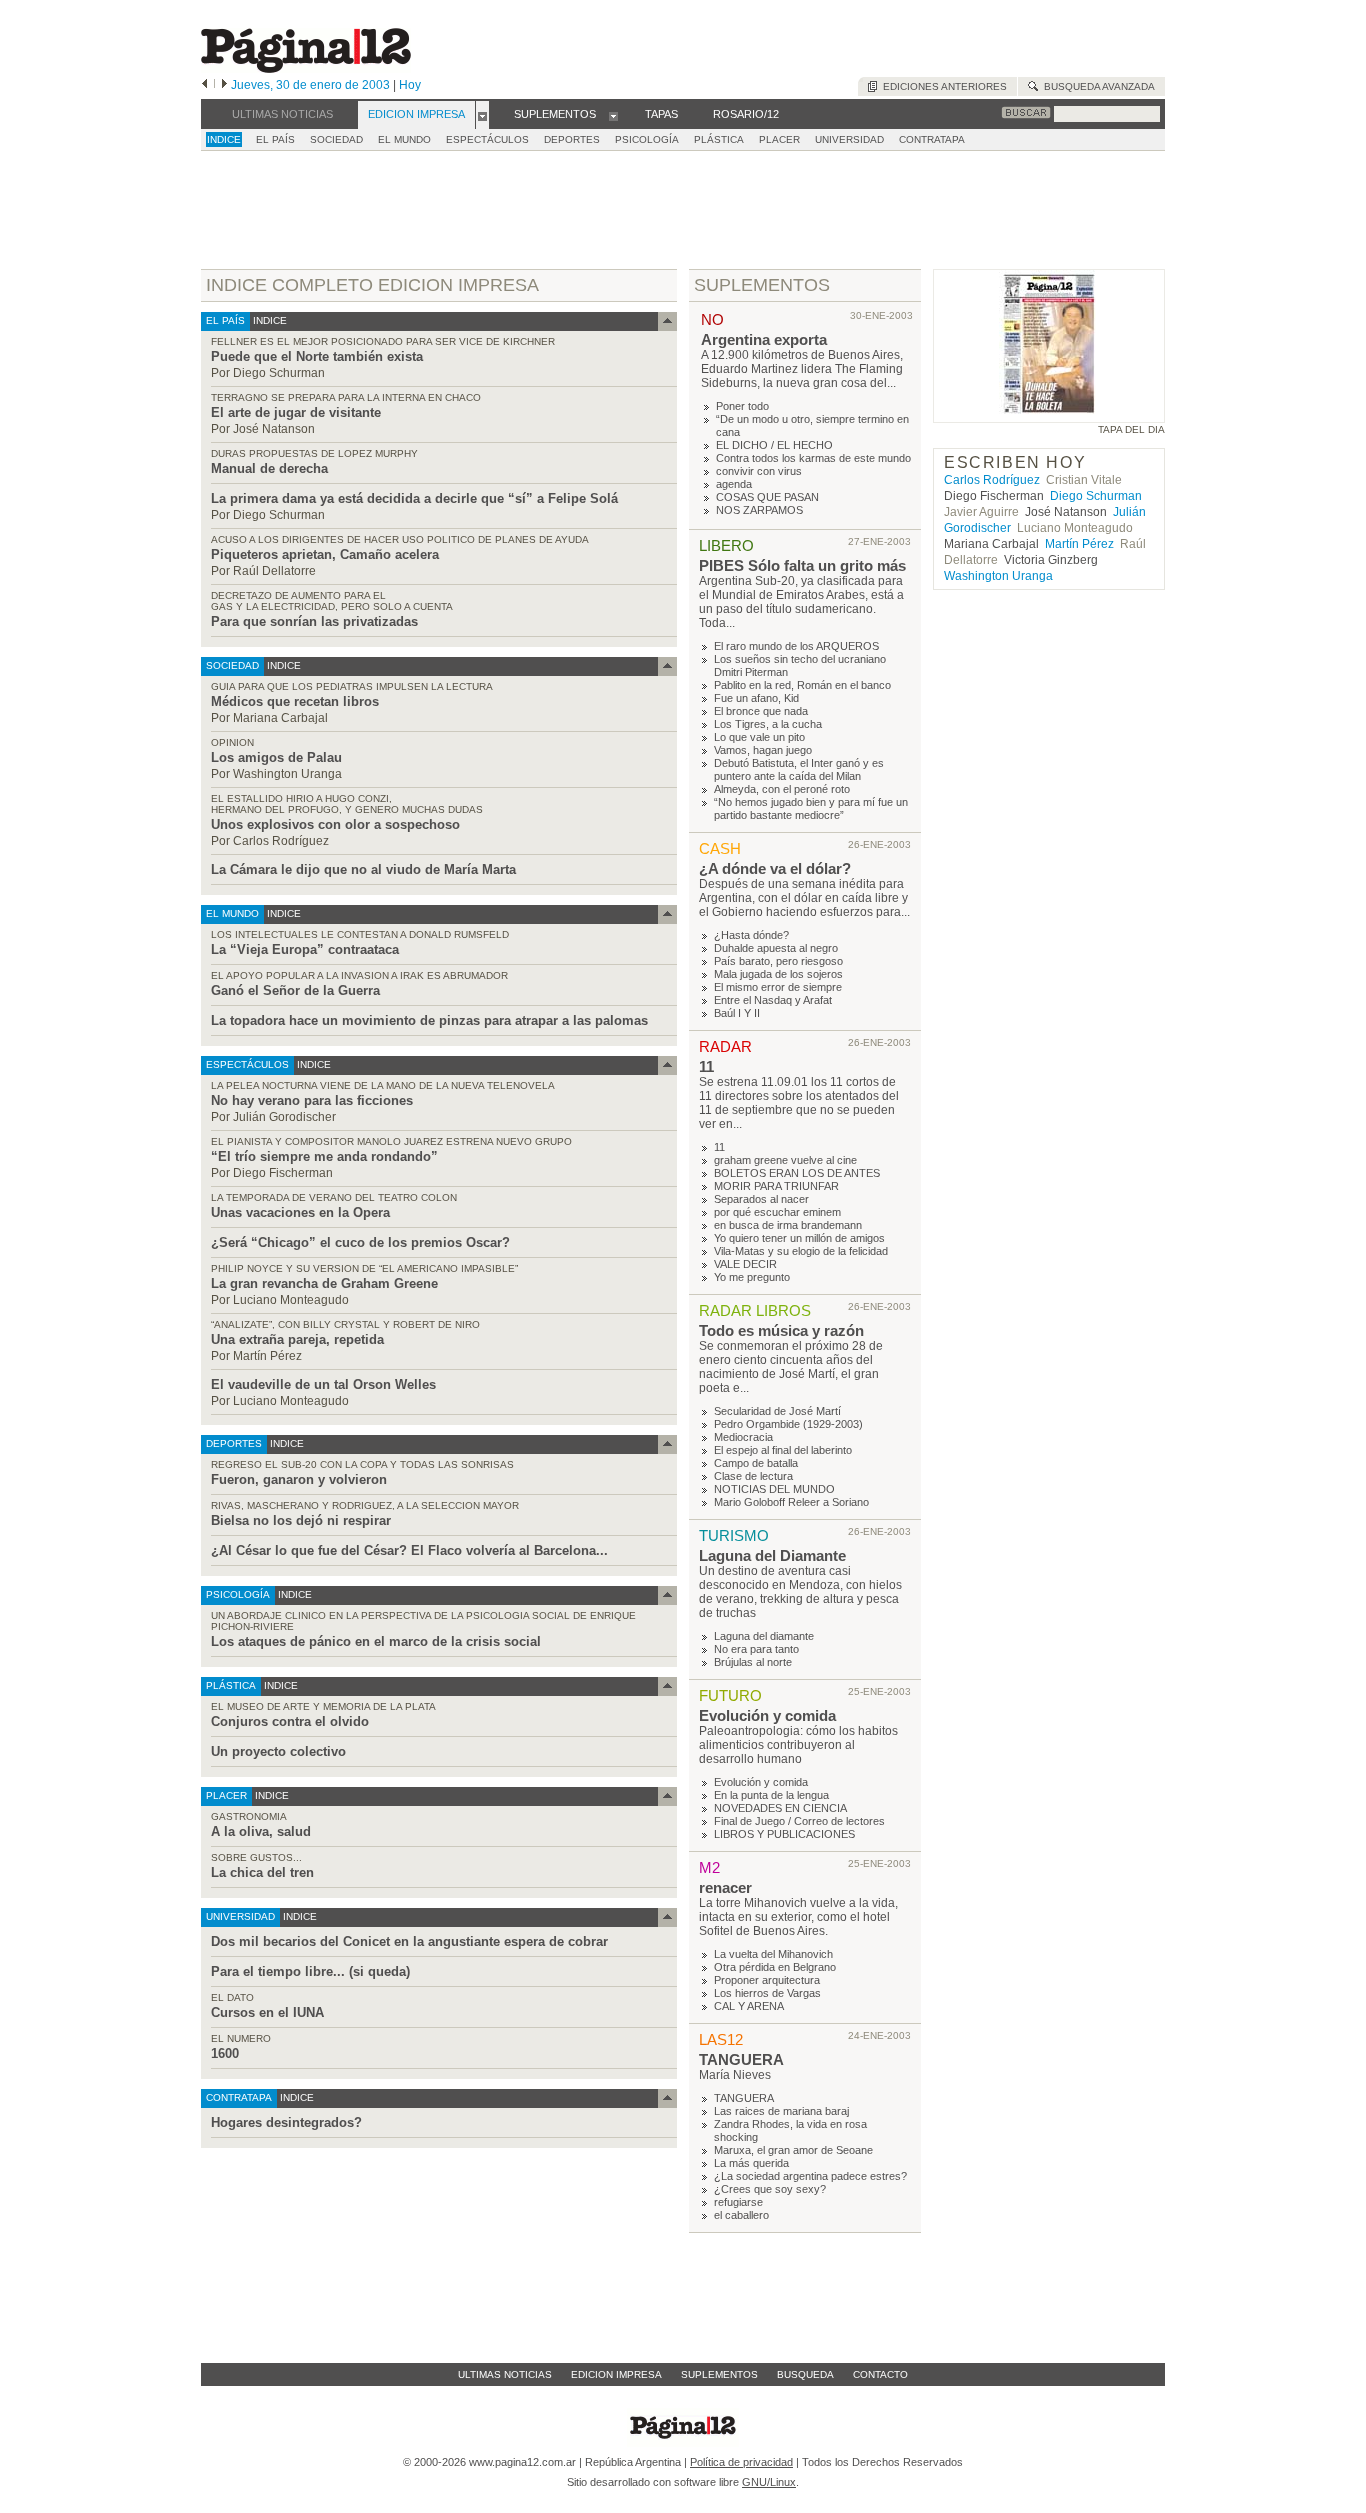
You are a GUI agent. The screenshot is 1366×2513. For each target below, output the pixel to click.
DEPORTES (572, 139)
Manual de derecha (269, 468)
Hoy (410, 85)
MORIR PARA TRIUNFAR (776, 1186)
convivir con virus (759, 471)
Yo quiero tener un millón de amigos (799, 1238)
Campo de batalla (756, 1463)
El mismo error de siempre (778, 987)
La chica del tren (262, 1872)
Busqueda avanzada (1096, 86)
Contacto (880, 2374)
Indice (224, 139)
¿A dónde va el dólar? (775, 868)
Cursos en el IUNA (267, 2012)
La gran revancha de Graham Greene (324, 1283)
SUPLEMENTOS (762, 285)
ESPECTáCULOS (487, 139)
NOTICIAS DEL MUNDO (774, 1489)
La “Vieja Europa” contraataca (305, 949)
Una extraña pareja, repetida (297, 1339)
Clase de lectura (753, 1476)
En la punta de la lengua (771, 1795)
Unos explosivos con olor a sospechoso (335, 824)
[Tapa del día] (1049, 413)
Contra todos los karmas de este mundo (813, 458)
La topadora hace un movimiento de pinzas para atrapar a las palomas (429, 1020)
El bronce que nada (761, 711)
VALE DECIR (745, 1264)
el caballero (741, 2215)
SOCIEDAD (336, 139)
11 (706, 1066)
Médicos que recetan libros (295, 701)
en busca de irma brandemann (788, 1225)
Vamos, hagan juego (763, 750)
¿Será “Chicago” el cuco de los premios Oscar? (360, 1242)
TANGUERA (741, 2059)
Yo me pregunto (752, 1277)
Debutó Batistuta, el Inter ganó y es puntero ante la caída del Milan (799, 769)
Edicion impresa (616, 2374)
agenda (734, 484)
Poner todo (742, 406)
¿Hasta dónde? (751, 935)
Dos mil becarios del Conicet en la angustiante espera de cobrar (409, 1941)
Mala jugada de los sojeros (778, 974)
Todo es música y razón (781, 1330)
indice (268, 320)
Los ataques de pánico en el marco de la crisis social (376, 1641)
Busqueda (805, 2374)
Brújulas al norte (753, 1662)
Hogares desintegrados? (286, 2122)
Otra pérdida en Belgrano (775, 1967)
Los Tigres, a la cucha (768, 724)
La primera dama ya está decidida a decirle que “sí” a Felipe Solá (414, 498)
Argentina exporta (764, 339)
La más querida (751, 2163)
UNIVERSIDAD (849, 139)
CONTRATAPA (932, 139)
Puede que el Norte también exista (317, 356)
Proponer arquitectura (767, 1980)
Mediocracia (743, 1437)
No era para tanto (756, 1649)
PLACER (779, 139)
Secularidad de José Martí (777, 1411)
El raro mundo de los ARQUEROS (796, 646)
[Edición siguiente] (224, 85)
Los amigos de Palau (276, 757)
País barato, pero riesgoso (778, 961)
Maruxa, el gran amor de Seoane (793, 2150)
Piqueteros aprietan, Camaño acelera (325, 554)
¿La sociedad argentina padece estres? (810, 2176)
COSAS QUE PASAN (767, 497)
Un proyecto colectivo (278, 1751)
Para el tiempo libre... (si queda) (310, 1971)
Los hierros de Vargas (767, 1993)
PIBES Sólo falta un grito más (802, 565)
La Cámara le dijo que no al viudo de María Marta (363, 869)
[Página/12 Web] (306, 68)
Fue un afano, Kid (756, 698)
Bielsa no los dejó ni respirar (301, 1520)
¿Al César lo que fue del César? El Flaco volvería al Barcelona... (409, 1550)
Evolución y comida (767, 1715)
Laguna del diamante (764, 1636)
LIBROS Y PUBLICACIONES (784, 1834)
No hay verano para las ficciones (312, 1100)
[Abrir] (482, 115)
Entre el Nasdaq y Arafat (773, 1000)
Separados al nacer (761, 1199)
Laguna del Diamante (772, 1555)
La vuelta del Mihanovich (773, 1954)
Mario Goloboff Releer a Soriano (791, 1502)
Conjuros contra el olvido (290, 1721)
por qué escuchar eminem (777, 1212)
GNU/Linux (769, 2482)
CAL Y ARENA (749, 2006)
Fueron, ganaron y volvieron (299, 1479)
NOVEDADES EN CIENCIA (780, 1808)
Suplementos (719, 2374)
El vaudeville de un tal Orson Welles (323, 1384)
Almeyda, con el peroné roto (782, 789)
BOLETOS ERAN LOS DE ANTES (797, 1173)
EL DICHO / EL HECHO (774, 445)
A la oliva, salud (261, 1831)
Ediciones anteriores (942, 86)
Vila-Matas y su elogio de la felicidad (801, 1251)
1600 (225, 2053)
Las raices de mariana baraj (781, 2111)
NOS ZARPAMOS (759, 510)
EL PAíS (275, 139)
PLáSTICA (719, 139)
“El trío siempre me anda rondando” (324, 1156)
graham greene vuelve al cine (785, 1160)
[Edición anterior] (204, 85)
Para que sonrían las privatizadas (314, 621)
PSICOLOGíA (647, 139)
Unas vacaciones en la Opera (300, 1212)
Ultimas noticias (505, 2374)
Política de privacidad (741, 2462)
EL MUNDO (404, 139)
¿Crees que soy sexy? (770, 2189)
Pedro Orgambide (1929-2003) (788, 1424)
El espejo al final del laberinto (783, 1450)
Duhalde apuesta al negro (776, 948)
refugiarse (738, 2202)
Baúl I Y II (737, 1013)
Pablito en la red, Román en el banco (802, 685)
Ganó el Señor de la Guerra (295, 990)
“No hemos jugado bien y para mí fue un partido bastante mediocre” (811, 808)
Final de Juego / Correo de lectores (799, 1821)
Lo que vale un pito (759, 737)
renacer (725, 1887)
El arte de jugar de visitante (296, 412)
